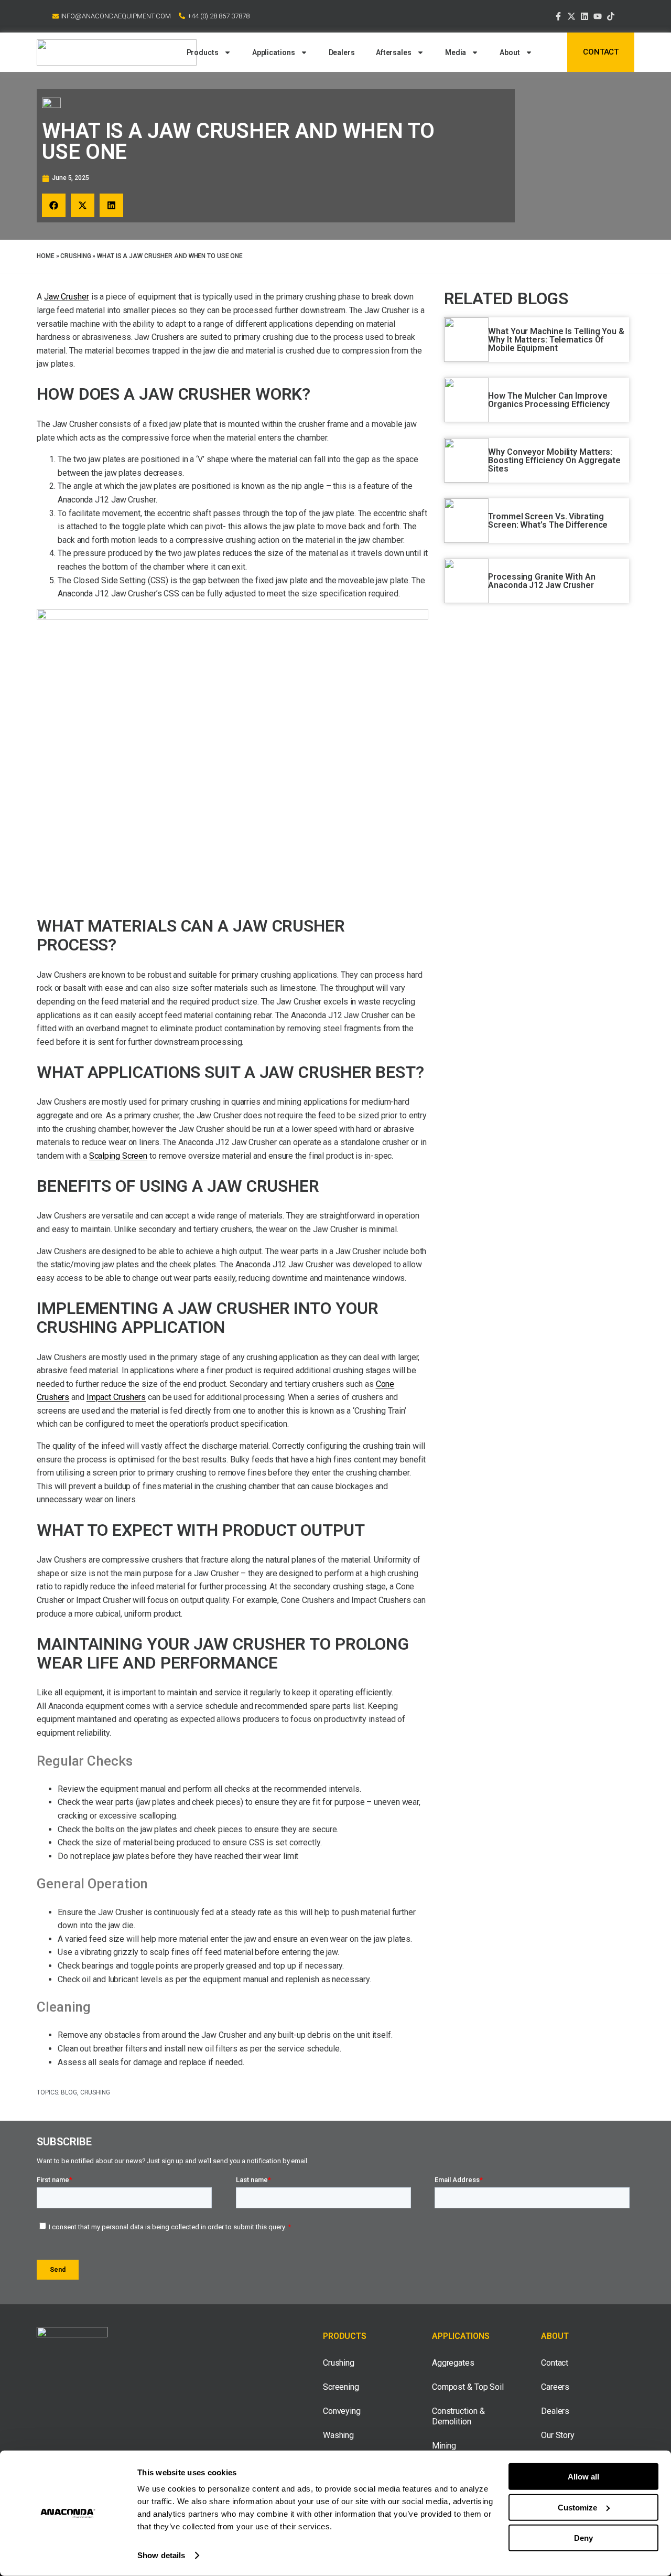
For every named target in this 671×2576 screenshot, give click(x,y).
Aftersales (394, 52)
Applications (274, 52)
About (510, 52)
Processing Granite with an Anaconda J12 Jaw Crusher (542, 581)
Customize (577, 2507)
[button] (54, 205)
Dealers (342, 52)
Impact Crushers (116, 1397)
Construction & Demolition (458, 2416)
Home (46, 256)
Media (456, 52)
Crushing (75, 256)
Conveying (342, 2411)
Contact (555, 2363)
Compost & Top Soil (468, 2387)
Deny (583, 2538)
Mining (444, 2446)
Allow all (583, 2477)
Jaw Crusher (67, 297)
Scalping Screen (118, 1156)
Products (203, 52)
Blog (69, 2092)
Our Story (558, 2435)
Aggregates (453, 2363)
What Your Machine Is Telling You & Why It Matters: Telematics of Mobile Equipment (556, 340)
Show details (161, 2555)
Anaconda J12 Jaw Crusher (107, 500)
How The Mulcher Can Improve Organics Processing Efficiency (549, 400)
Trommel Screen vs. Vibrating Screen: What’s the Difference (548, 521)
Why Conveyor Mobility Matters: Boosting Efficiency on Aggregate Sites (554, 460)
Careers (555, 2387)
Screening (341, 2387)
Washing (338, 2435)
